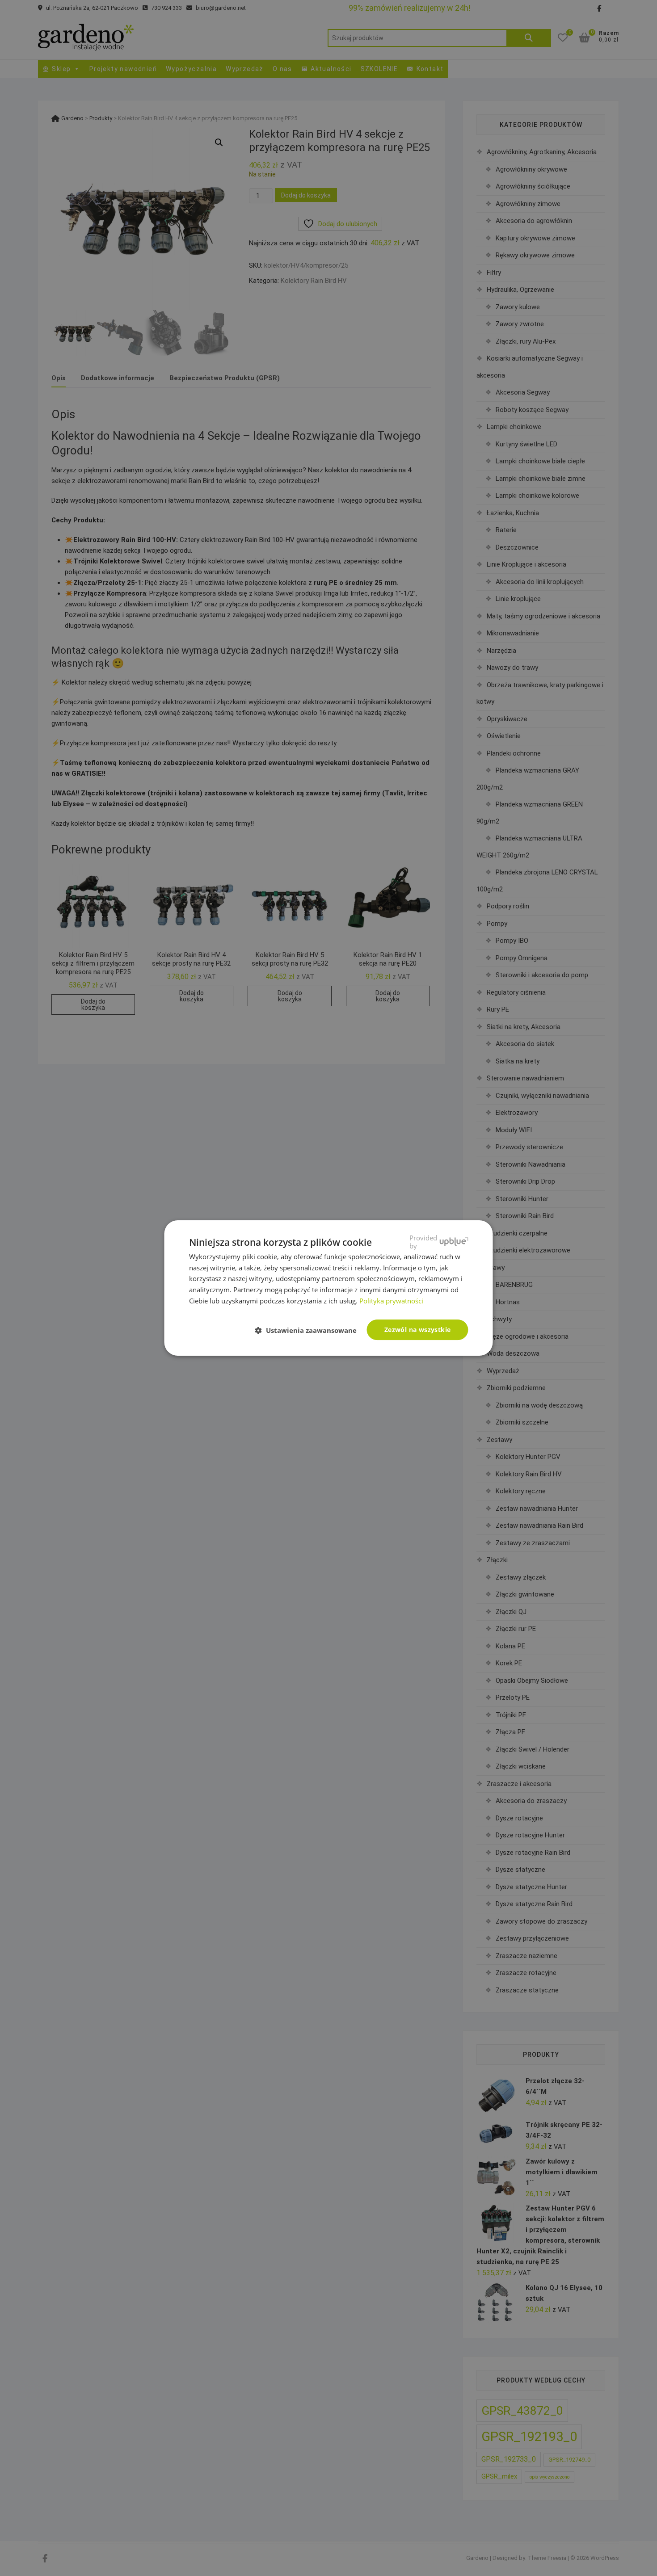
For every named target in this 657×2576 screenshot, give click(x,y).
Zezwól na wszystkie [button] (418, 1330)
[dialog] (328, 1288)
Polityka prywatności (391, 1301)
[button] (310, 1330)
